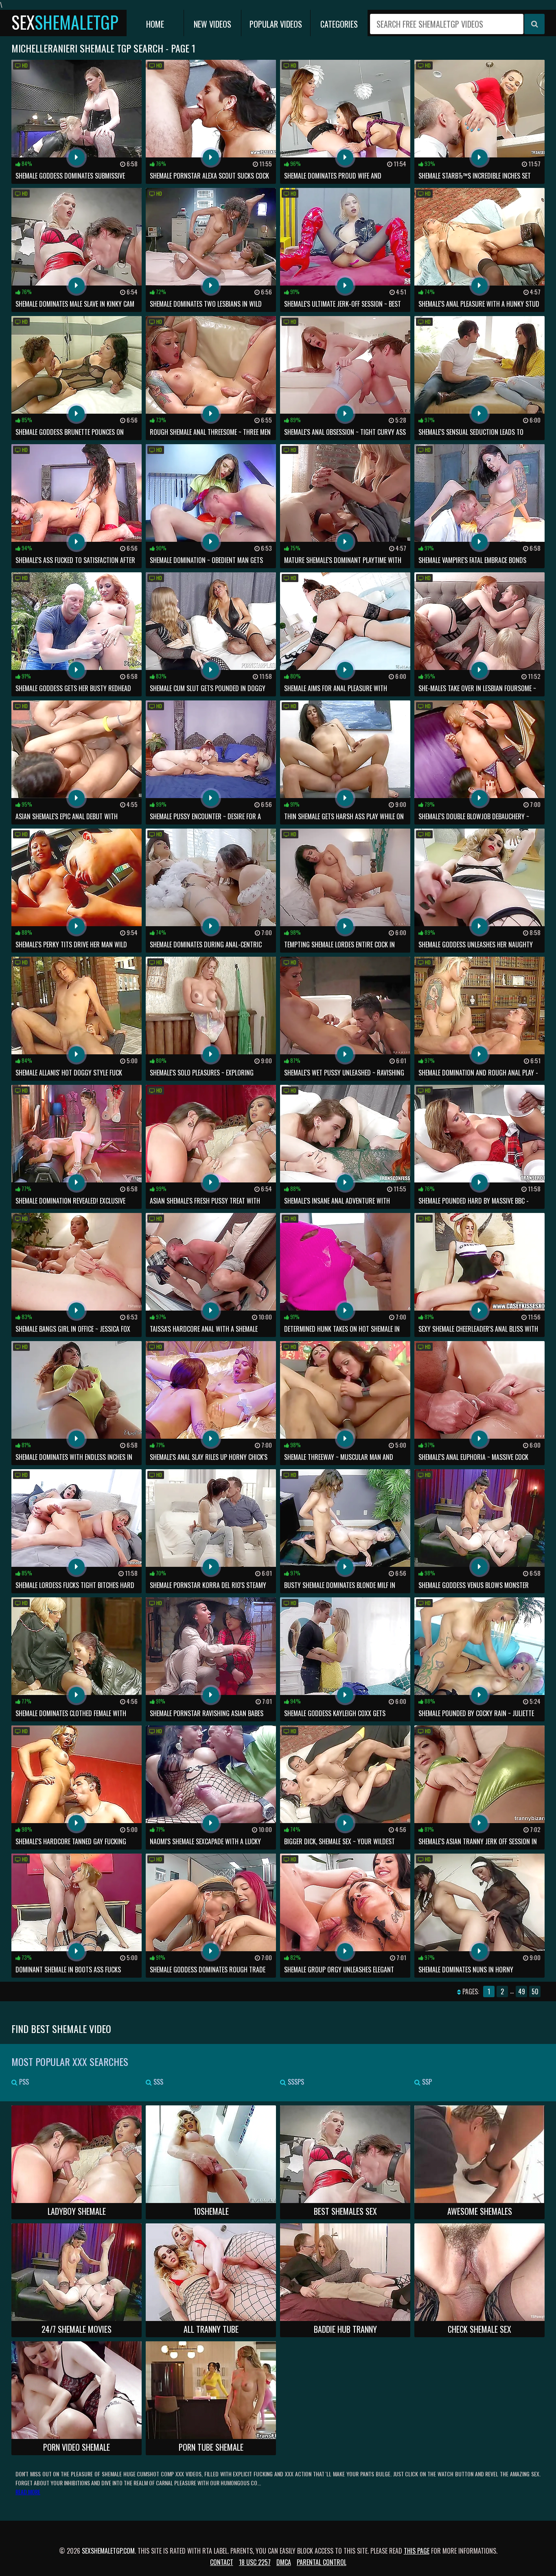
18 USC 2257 (255, 2562)
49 (522, 1991)
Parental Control (322, 2562)
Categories (339, 24)
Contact (222, 2562)
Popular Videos (276, 24)
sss (158, 2082)
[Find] (534, 24)
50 (535, 1991)
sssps (295, 2082)
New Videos (212, 24)
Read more (28, 2492)
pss (23, 2082)
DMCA (284, 2562)
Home (155, 24)
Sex (65, 22)
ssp (426, 2082)
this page (417, 2551)
